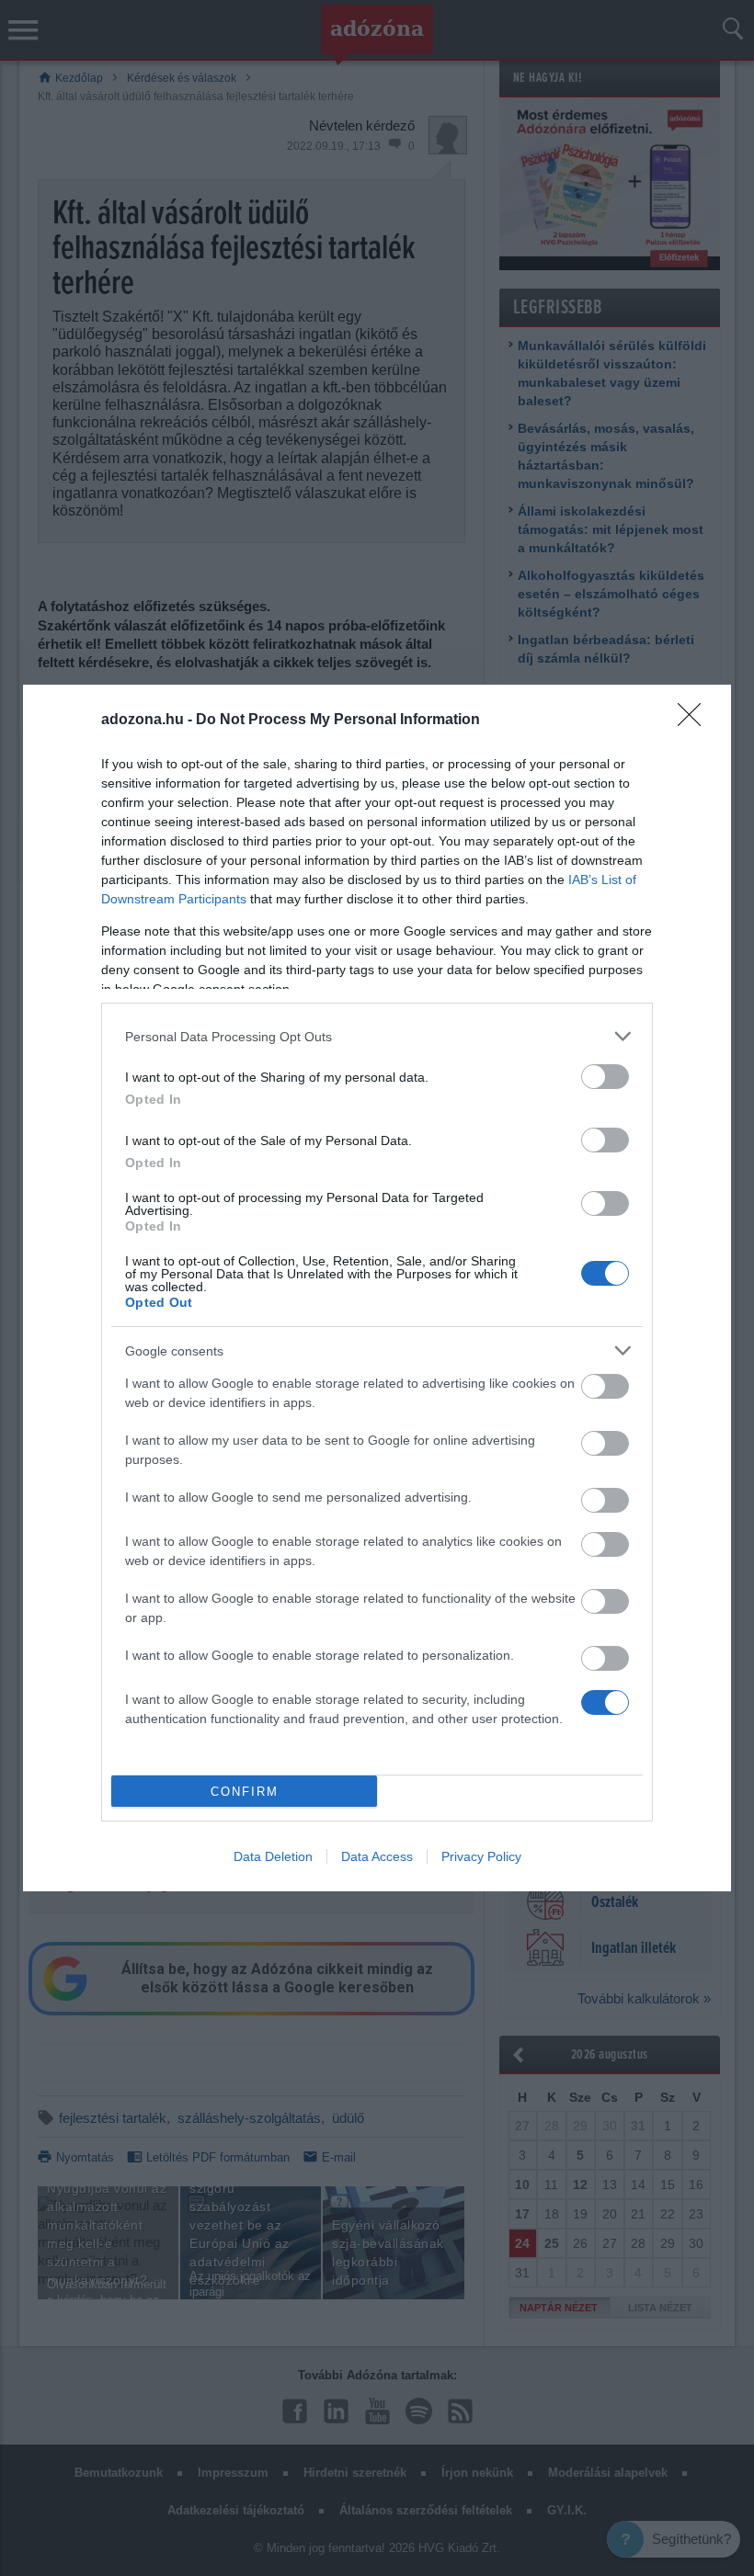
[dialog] (377, 1288)
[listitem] (377, 1036)
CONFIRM (245, 1792)
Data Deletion (273, 1856)
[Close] (695, 721)
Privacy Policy (481, 1856)
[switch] (605, 1077)
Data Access (377, 1856)
